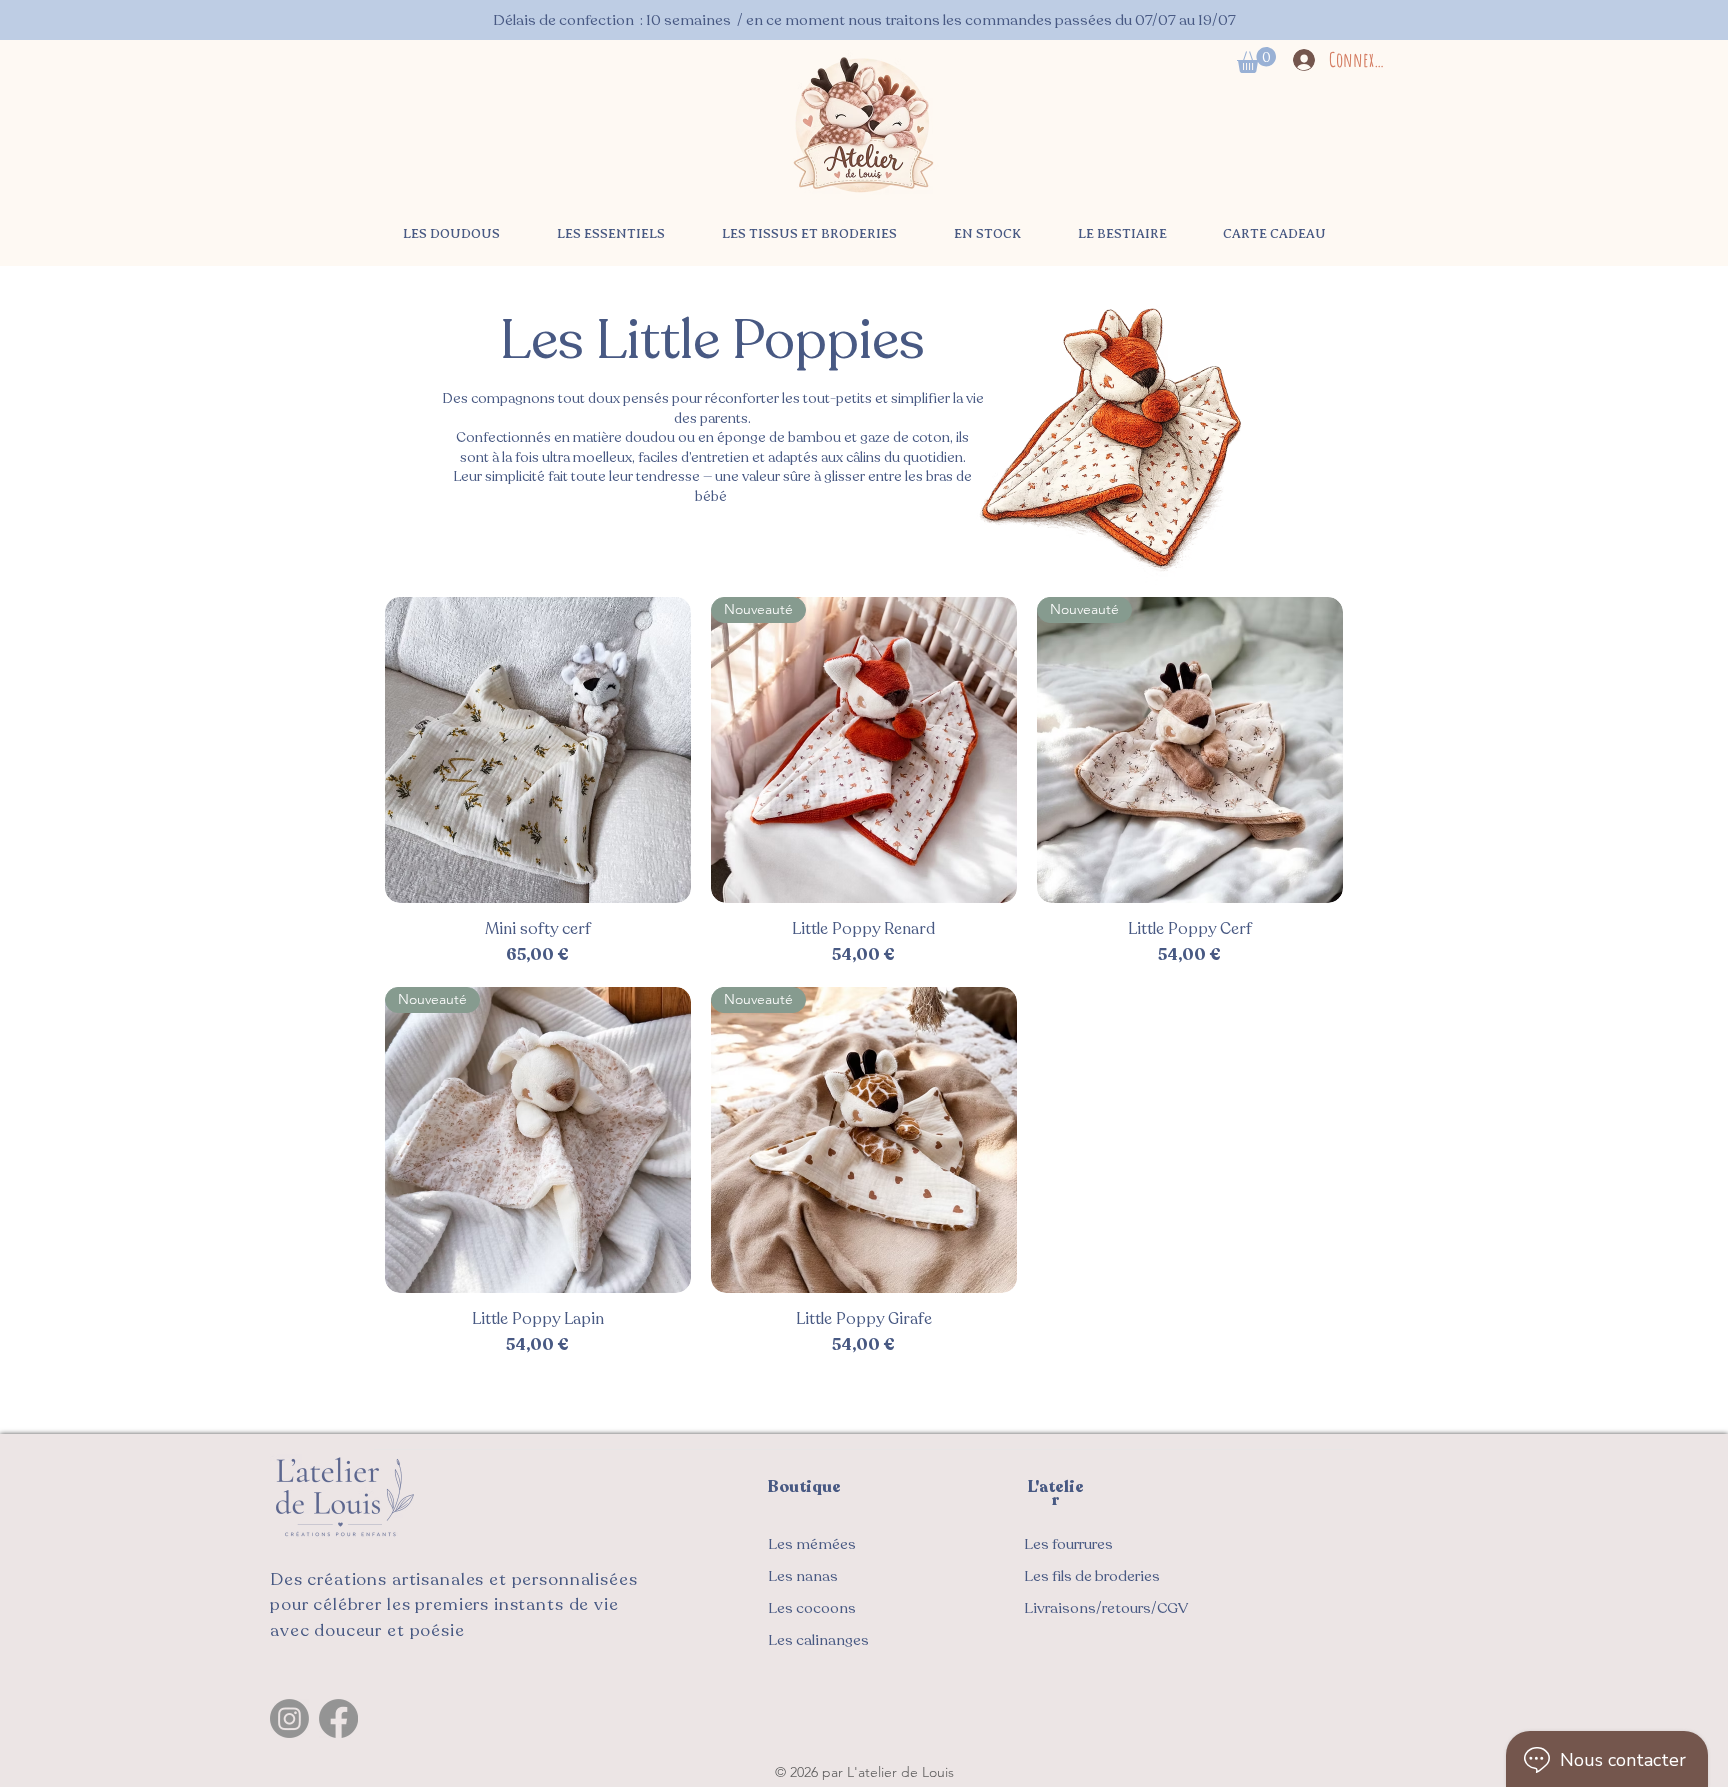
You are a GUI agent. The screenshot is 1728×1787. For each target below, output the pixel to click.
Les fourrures (1068, 1544)
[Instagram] (289, 1718)
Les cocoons (812, 1608)
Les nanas (803, 1576)
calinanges (818, 1640)
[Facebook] (338, 1718)
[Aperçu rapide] (538, 750)
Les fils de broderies (1092, 1576)
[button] (1256, 60)
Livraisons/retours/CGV (1106, 1608)
